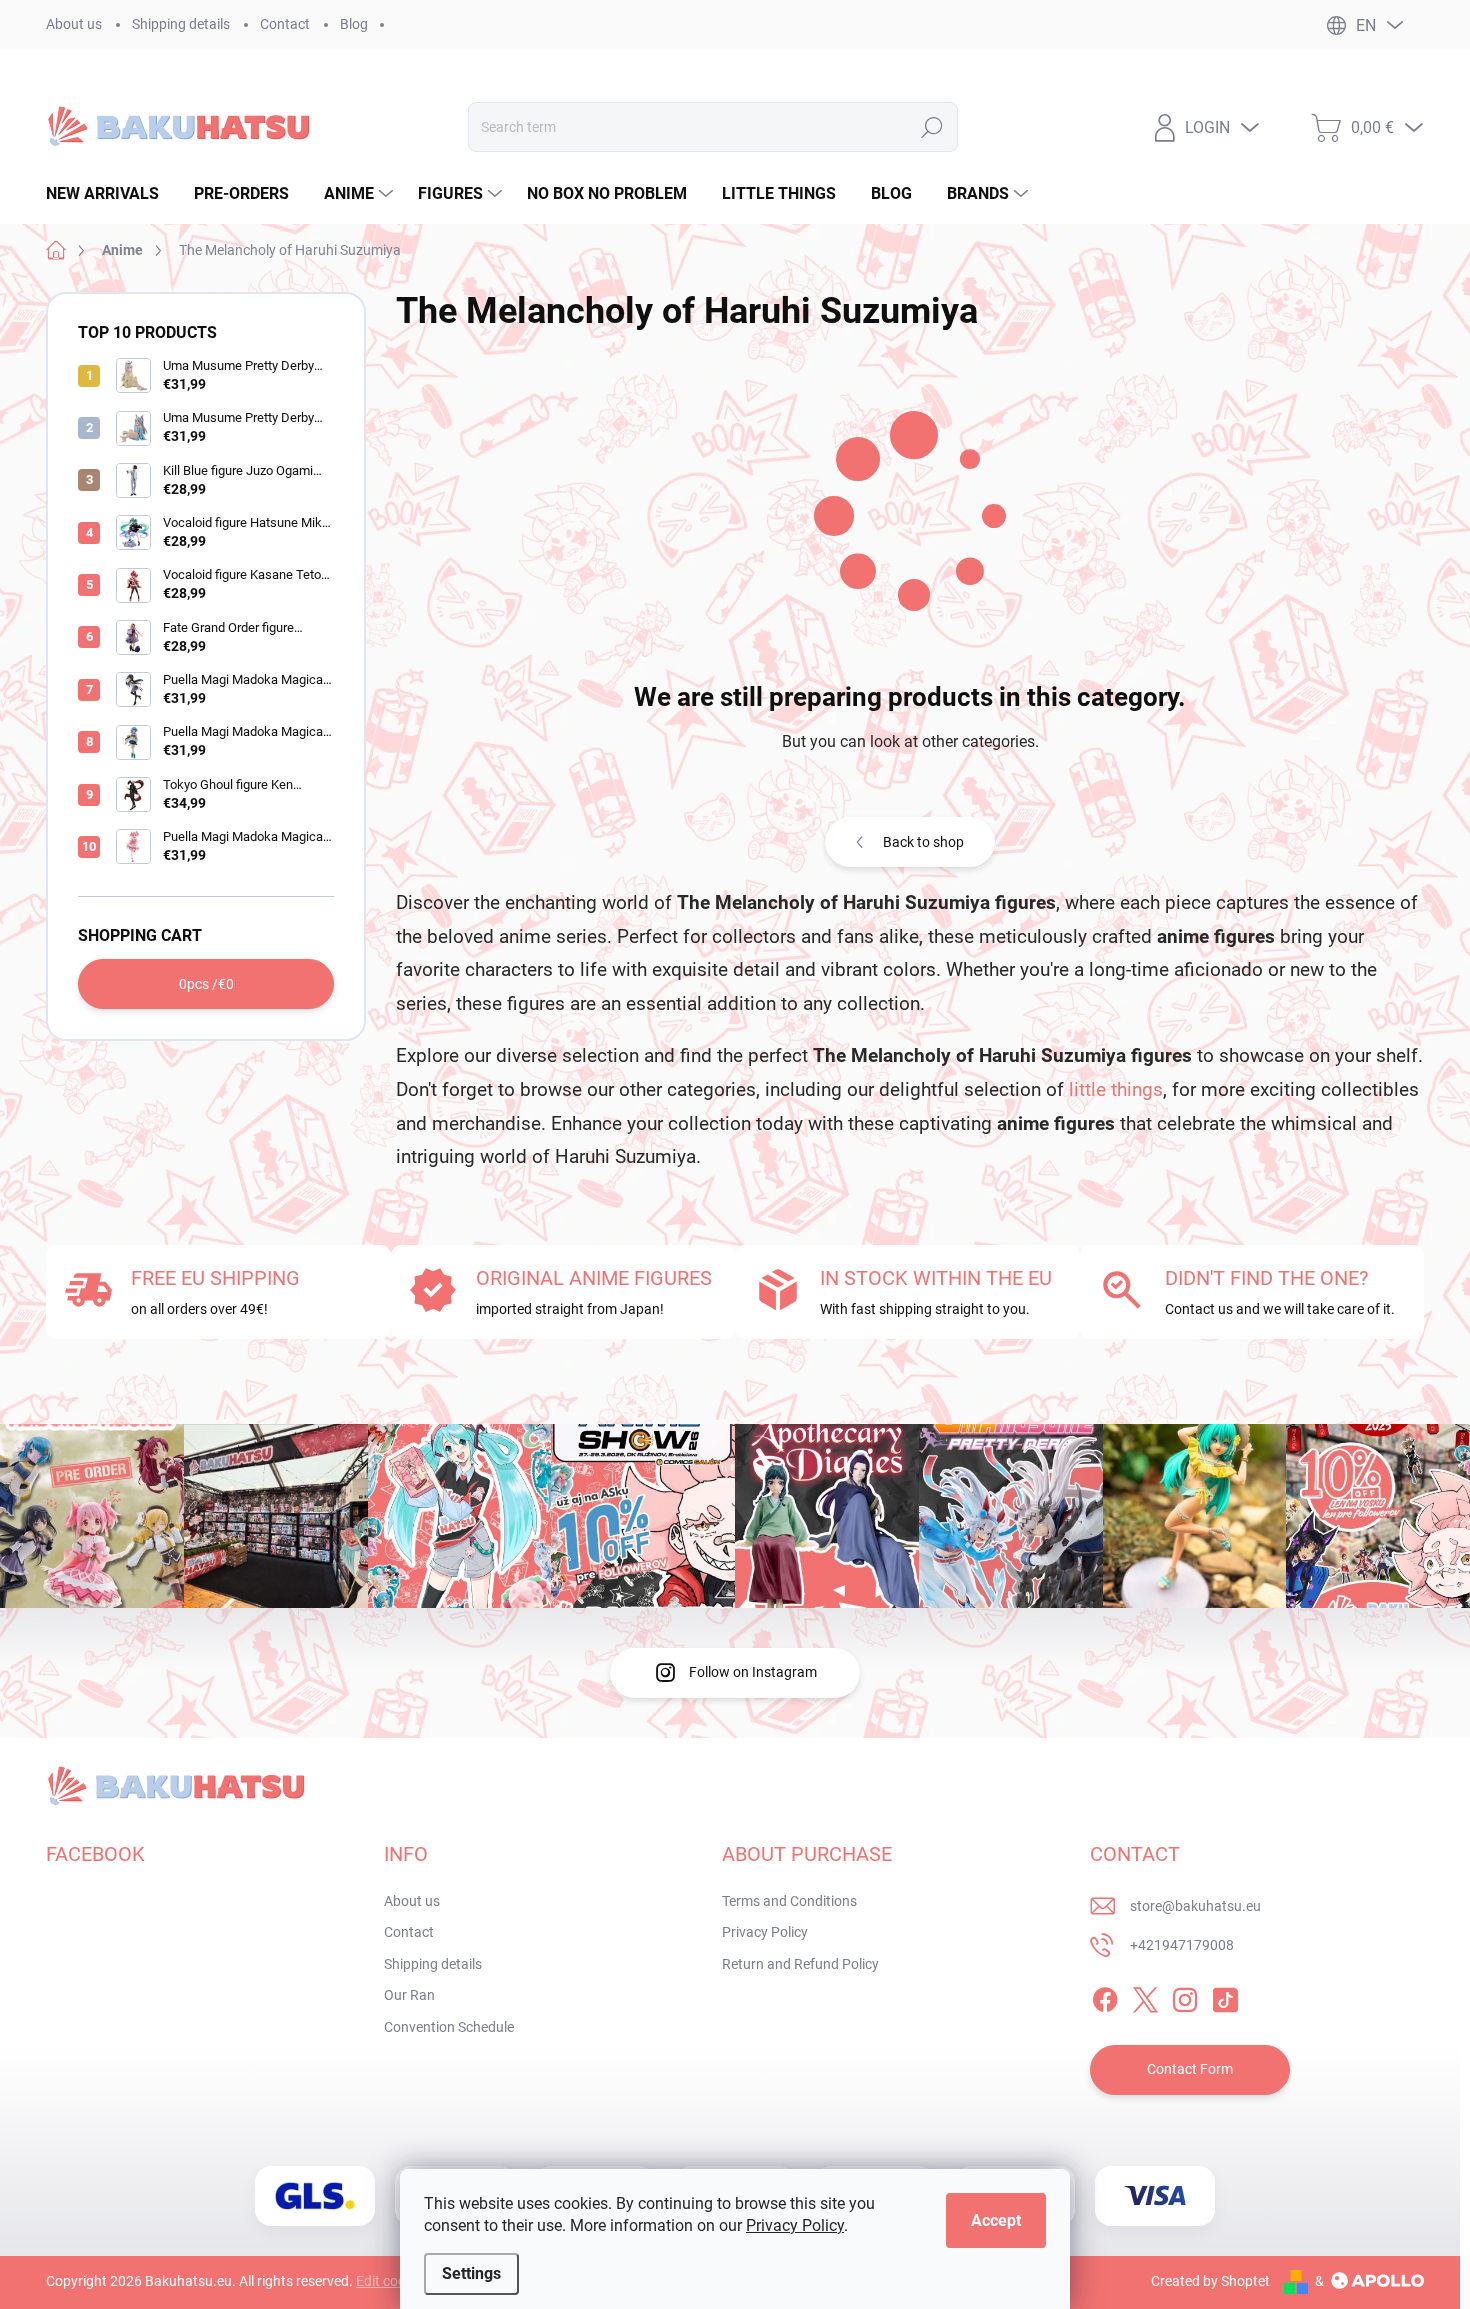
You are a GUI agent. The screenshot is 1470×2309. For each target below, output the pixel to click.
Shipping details (181, 24)
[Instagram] (1185, 1996)
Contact (285, 24)
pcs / (206, 984)
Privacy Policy (795, 2225)
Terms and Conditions (789, 1901)
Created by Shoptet (1210, 2281)
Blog (354, 24)
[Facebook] (1105, 1996)
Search (931, 127)
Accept (996, 2220)
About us (74, 24)
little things (1116, 1090)
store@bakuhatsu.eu (1195, 1906)
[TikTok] (1225, 1996)
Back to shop (923, 842)
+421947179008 (1182, 1945)
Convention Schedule (449, 2027)
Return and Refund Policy (800, 1964)
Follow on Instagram (753, 1672)
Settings (471, 2273)
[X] (1145, 1996)
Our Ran (409, 1995)
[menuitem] (110, 194)
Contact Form (1190, 2069)
